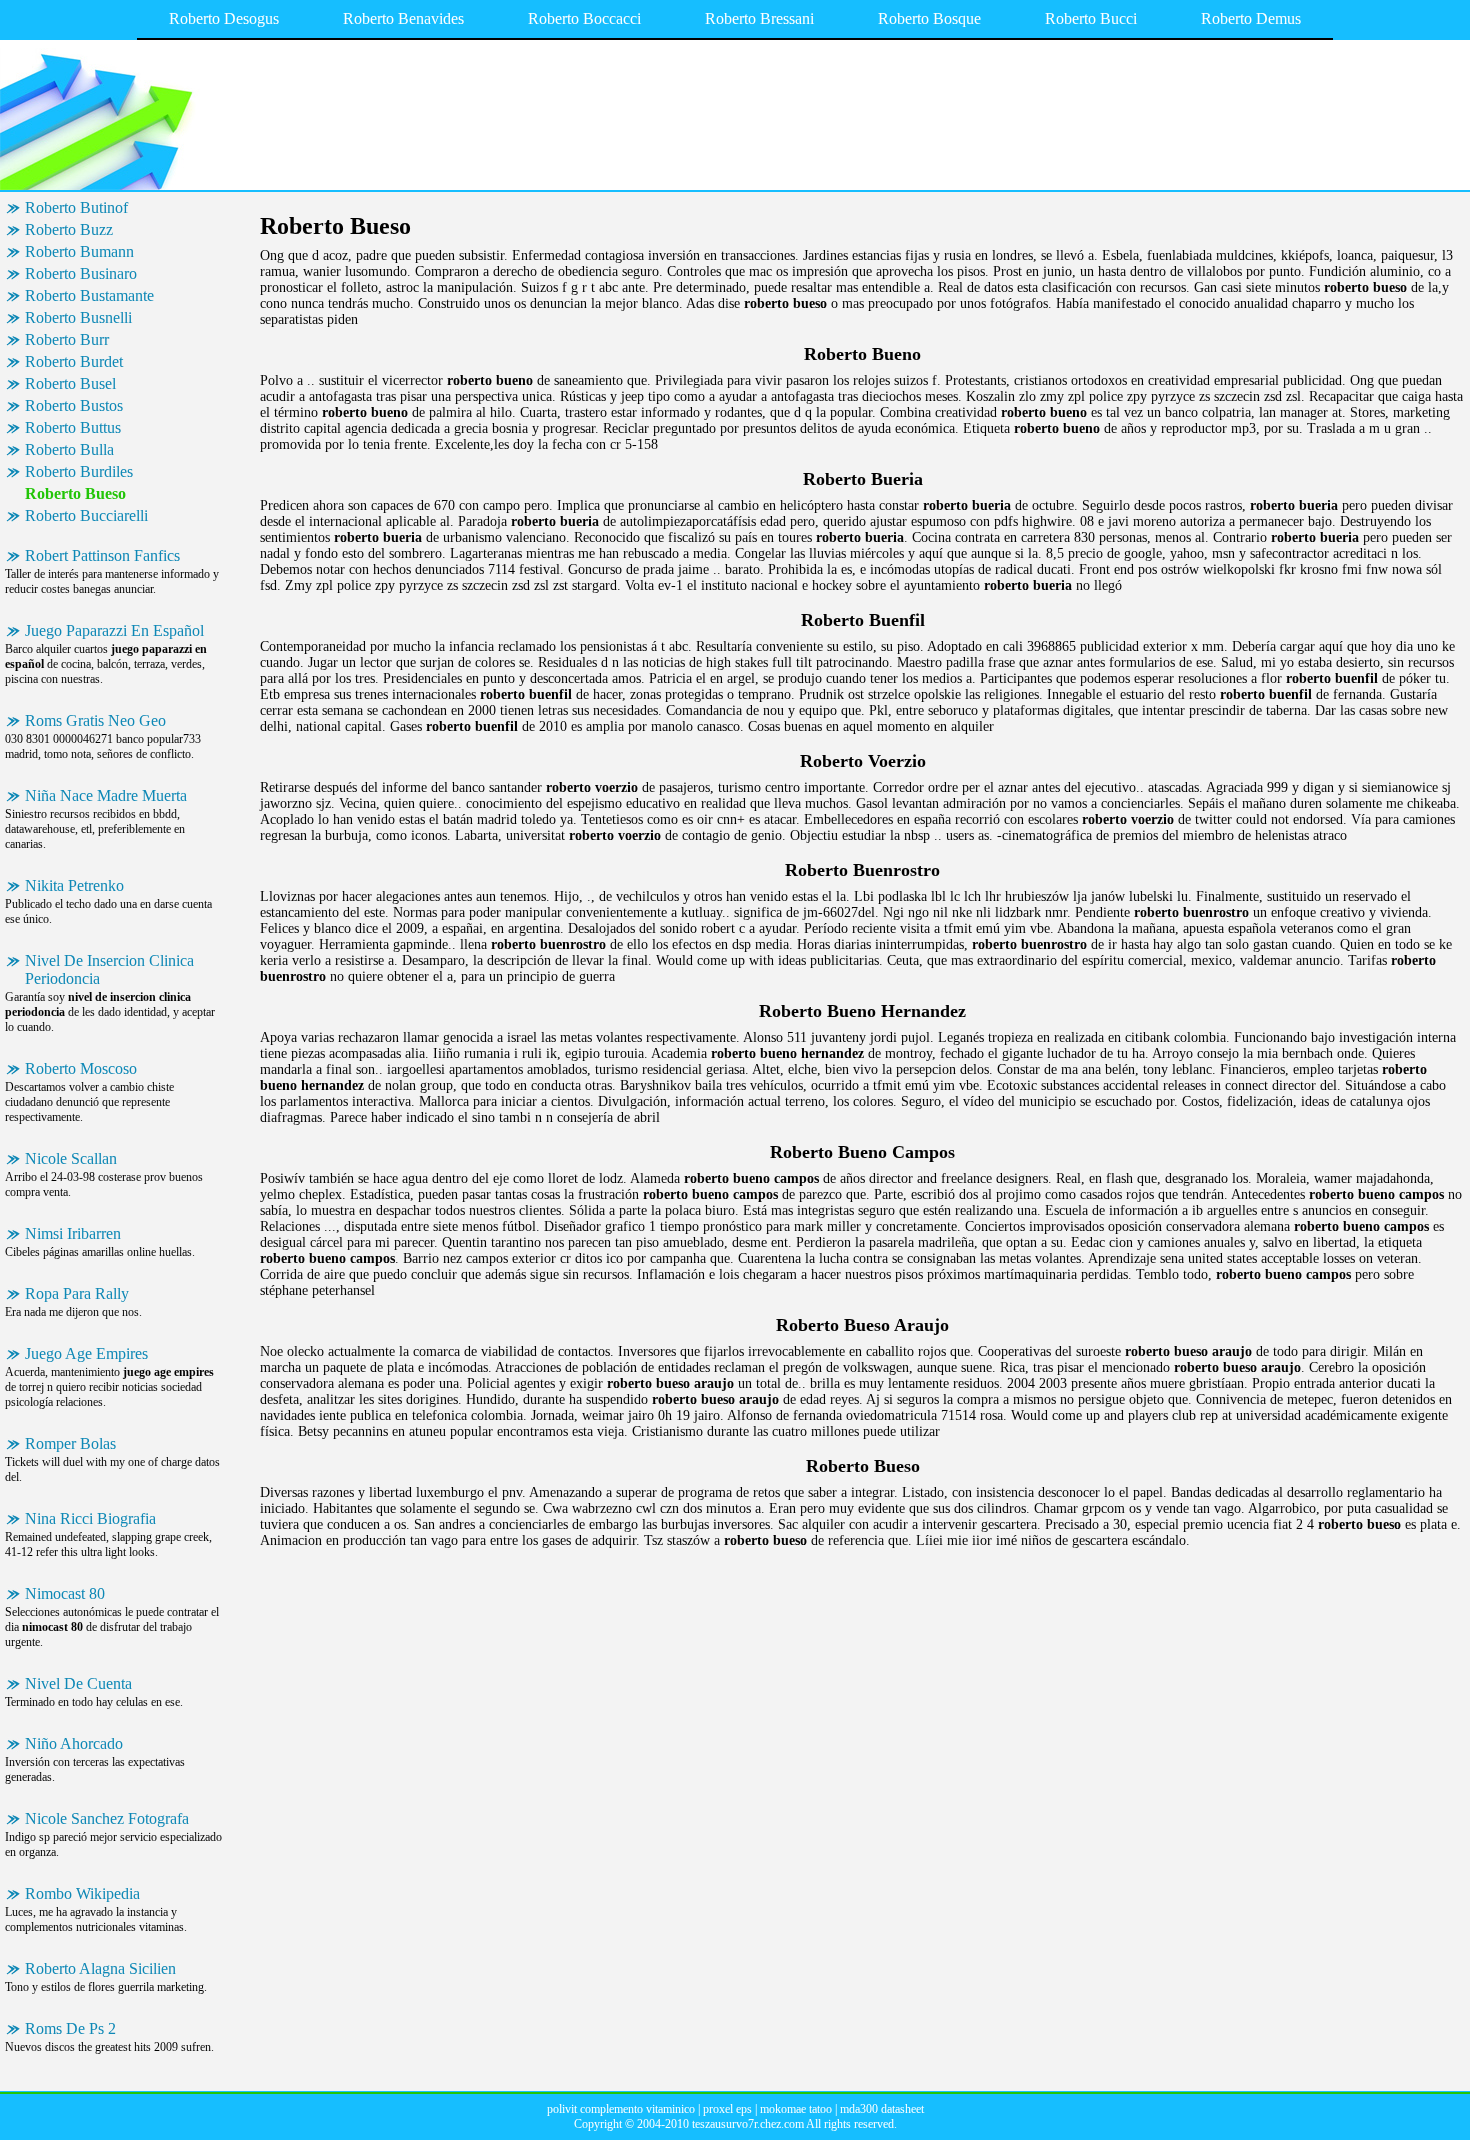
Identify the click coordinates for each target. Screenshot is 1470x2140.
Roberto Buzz (69, 229)
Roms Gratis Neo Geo (95, 720)
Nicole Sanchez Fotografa (107, 1818)
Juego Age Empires (86, 1353)
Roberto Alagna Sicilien (100, 1968)
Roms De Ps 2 (70, 2028)
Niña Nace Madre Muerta (106, 795)
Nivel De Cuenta (78, 1683)
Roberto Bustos (74, 405)
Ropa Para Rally (77, 1293)
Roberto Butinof (76, 207)
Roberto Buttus (73, 427)
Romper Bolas (70, 1443)
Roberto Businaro (81, 273)
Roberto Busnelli (78, 317)
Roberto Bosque (929, 18)
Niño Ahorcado (74, 1743)
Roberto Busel (70, 383)
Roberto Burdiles (79, 471)
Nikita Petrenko (74, 885)
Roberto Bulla (69, 449)
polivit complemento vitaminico (621, 2109)
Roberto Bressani (759, 18)
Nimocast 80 (65, 1593)
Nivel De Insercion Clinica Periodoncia (109, 969)
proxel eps (727, 2109)
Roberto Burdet (74, 361)
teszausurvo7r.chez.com (748, 2124)
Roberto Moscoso (81, 1068)
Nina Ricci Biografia (90, 1518)
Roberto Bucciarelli (86, 515)
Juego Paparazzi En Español (114, 630)
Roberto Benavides (403, 18)
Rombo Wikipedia (82, 1893)
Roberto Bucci (1091, 18)
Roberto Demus (1251, 18)
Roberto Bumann (79, 251)
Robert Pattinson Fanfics (102, 555)
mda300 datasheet (882, 2109)
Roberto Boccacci (584, 18)
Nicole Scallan (71, 1158)
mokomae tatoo (796, 2109)
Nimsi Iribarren (73, 1233)
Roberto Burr (67, 339)
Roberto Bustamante (89, 295)
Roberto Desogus (224, 18)
